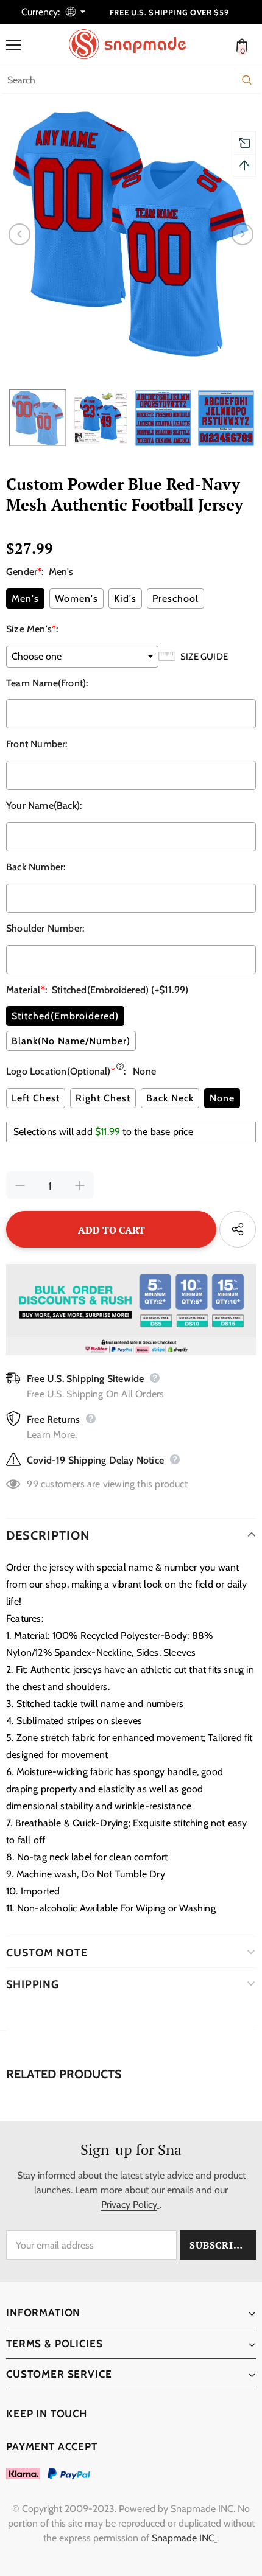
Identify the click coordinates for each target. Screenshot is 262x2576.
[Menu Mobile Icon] (13, 45)
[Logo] (134, 44)
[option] (131, 234)
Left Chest (36, 1098)
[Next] (243, 234)
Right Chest (103, 1098)
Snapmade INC (183, 2538)
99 (32, 1484)
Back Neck (170, 1098)
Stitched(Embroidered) (65, 1016)
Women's (76, 599)
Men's (25, 599)
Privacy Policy (129, 2204)
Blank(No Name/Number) (71, 1041)
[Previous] (19, 234)
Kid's (125, 599)
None (222, 1098)
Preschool (175, 599)
